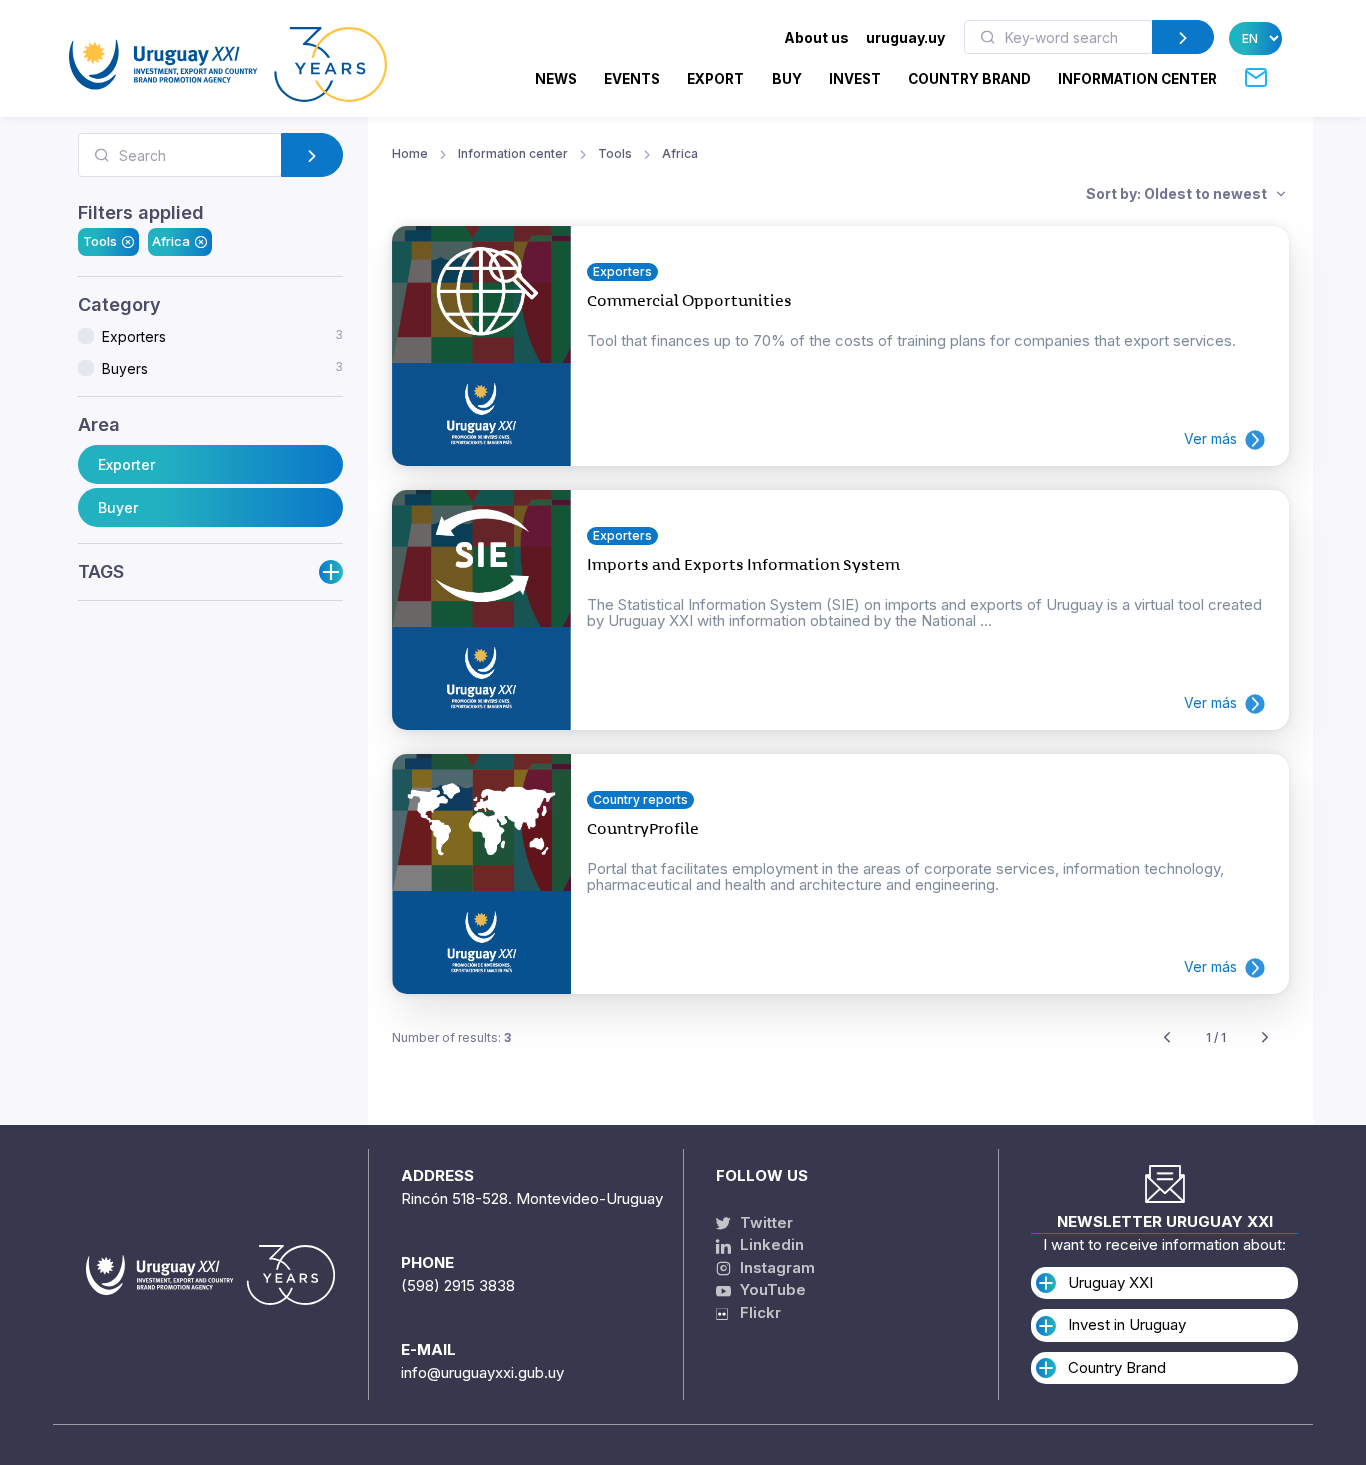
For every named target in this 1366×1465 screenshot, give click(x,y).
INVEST (855, 79)
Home (410, 153)
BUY (787, 79)
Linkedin (770, 1244)
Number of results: (451, 1037)
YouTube (771, 1289)
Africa (171, 241)
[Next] (1265, 1038)
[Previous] (1167, 1038)
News (556, 79)
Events (632, 79)
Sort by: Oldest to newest (1178, 193)
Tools (100, 241)
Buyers (222, 368)
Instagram (775, 1267)
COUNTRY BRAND (969, 79)
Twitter (764, 1222)
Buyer (118, 507)
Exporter (126, 464)
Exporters (222, 336)
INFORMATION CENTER (1137, 79)
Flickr (754, 1312)
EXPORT (715, 79)
